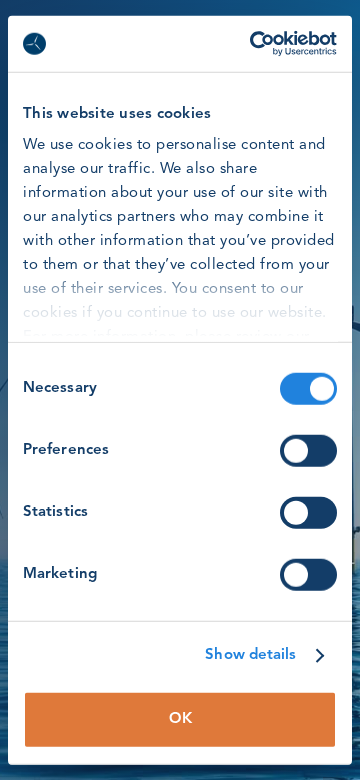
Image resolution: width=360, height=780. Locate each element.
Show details (250, 655)
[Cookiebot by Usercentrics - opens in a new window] (254, 44)
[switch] (308, 450)
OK (180, 718)
